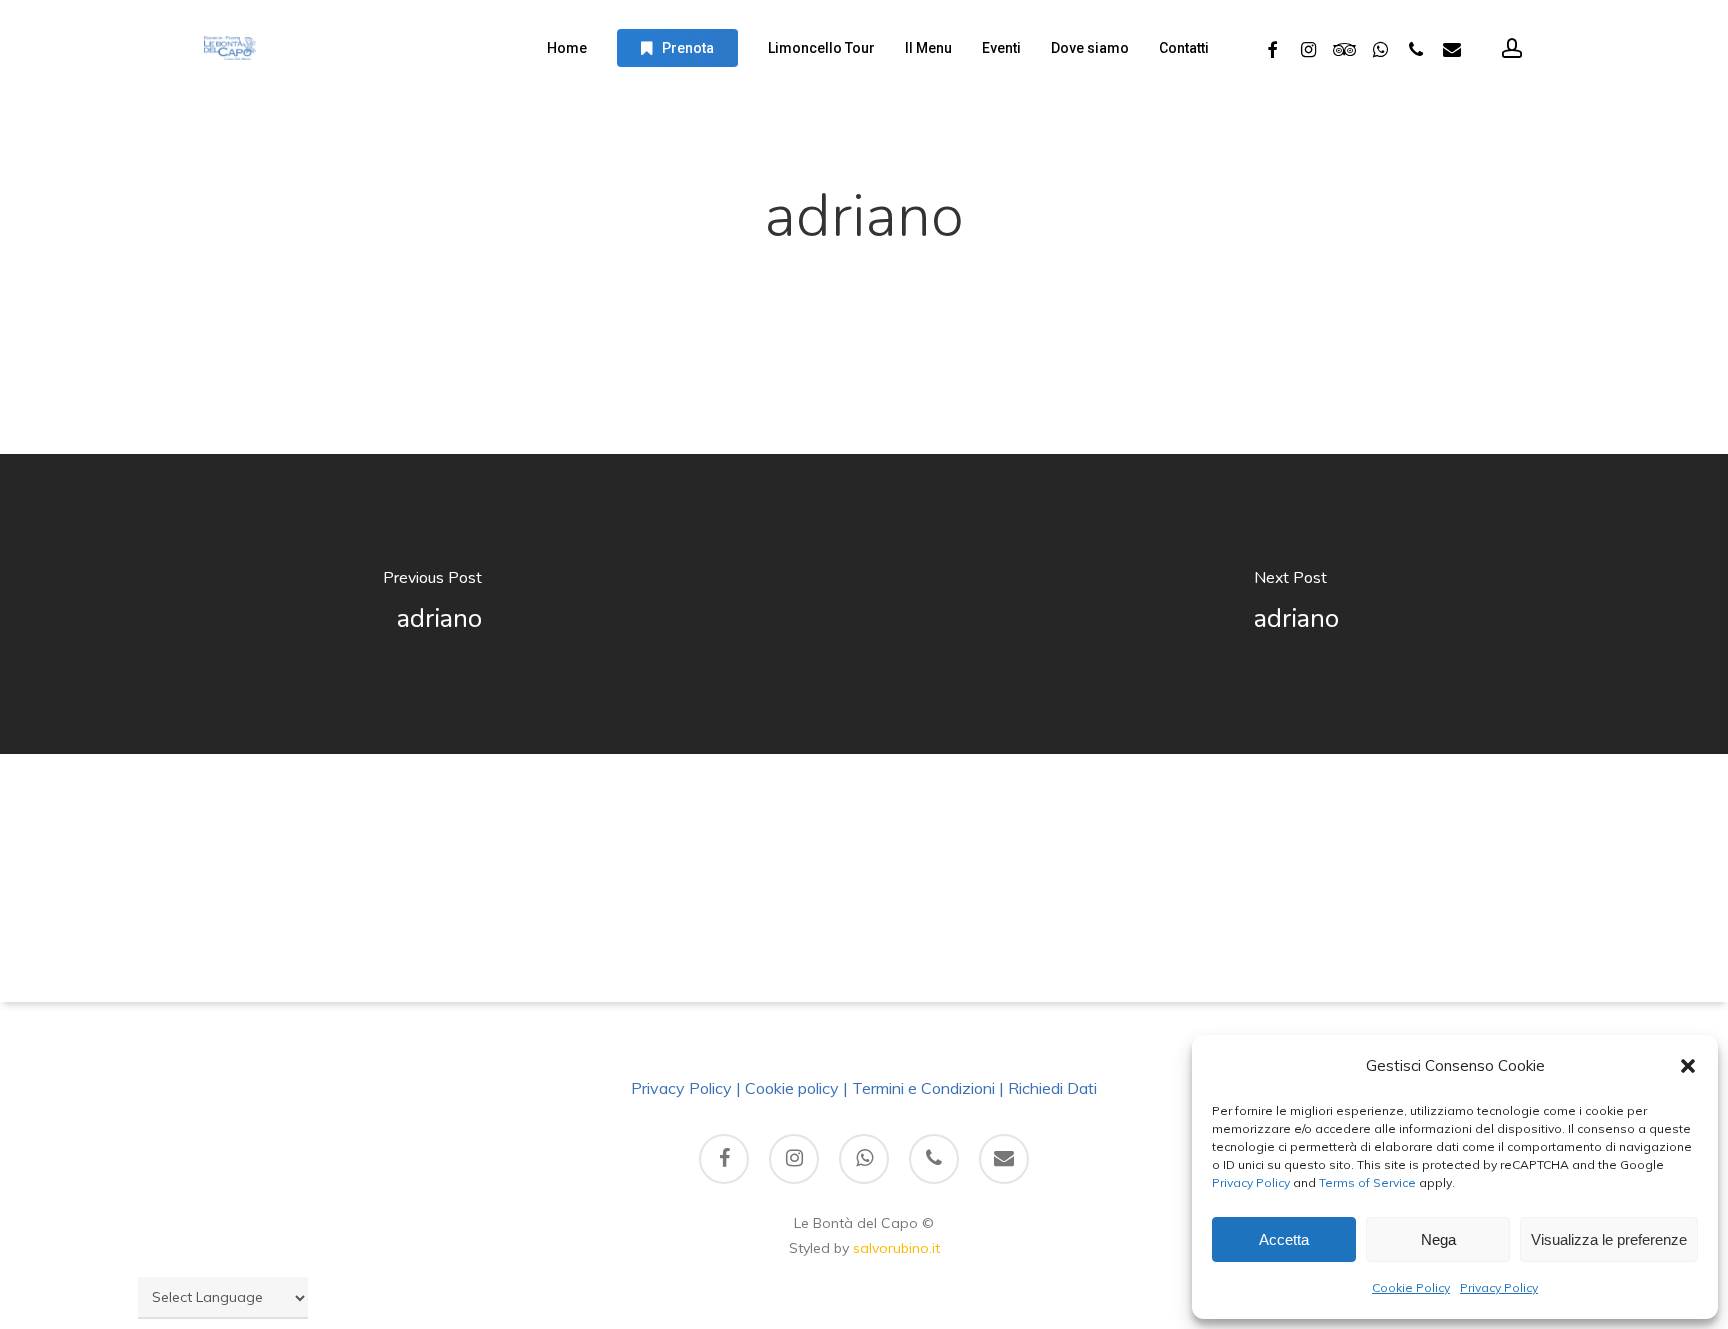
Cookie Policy (1411, 1287)
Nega (1438, 1239)
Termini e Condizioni (923, 1088)
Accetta (1284, 1239)
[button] (1688, 1066)
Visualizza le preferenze (1609, 1239)
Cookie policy (792, 1088)
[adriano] (432, 604)
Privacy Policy (1251, 1182)
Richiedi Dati (1052, 1088)
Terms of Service (1366, 1182)
